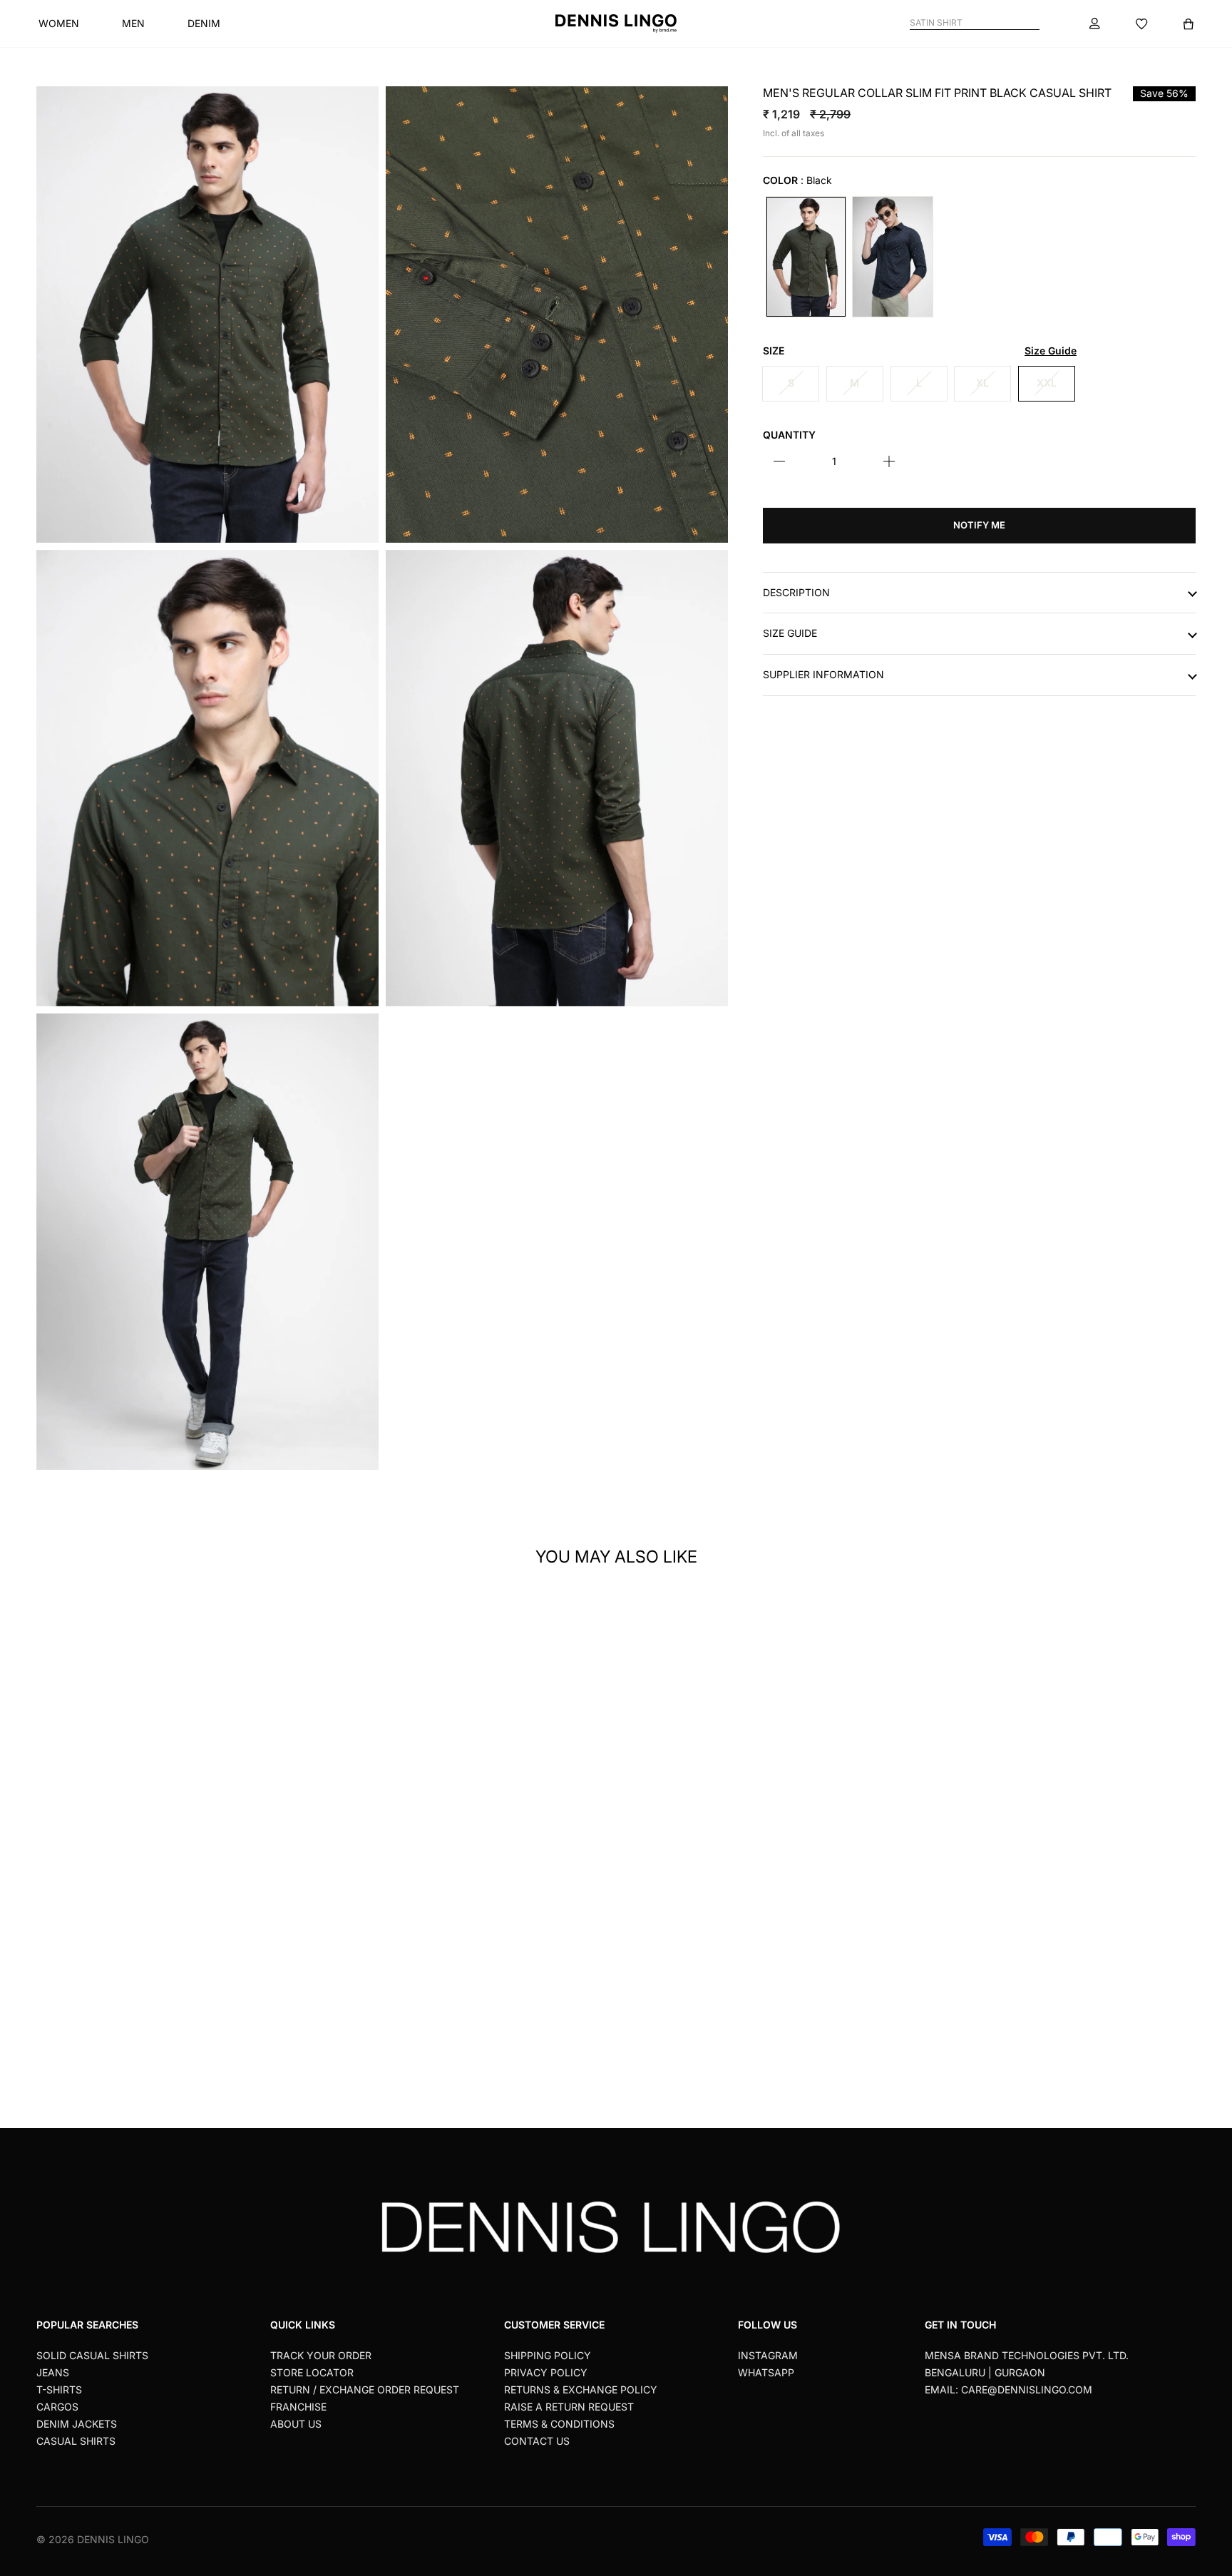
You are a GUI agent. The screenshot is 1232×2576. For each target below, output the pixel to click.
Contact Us (537, 2441)
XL (982, 383)
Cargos (57, 2407)
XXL (1047, 383)
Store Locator (312, 2372)
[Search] (1033, 23)
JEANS (53, 2372)
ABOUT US (296, 2424)
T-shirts (59, 2390)
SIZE (920, 351)
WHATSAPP (766, 2372)
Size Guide (790, 633)
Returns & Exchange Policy (581, 2390)
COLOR (797, 180)
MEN (133, 23)
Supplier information (823, 675)
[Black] (806, 256)
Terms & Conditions (559, 2424)
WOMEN (59, 23)
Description (796, 592)
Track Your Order (321, 2355)
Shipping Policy (548, 2355)
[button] (306, 1788)
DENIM (204, 23)
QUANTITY (789, 434)
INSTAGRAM (768, 2355)
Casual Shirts (76, 2441)
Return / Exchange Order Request (365, 2390)
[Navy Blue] (892, 256)
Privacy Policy (546, 2372)
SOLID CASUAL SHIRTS (92, 2355)
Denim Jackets (77, 2424)
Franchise (298, 2407)
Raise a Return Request (569, 2407)
